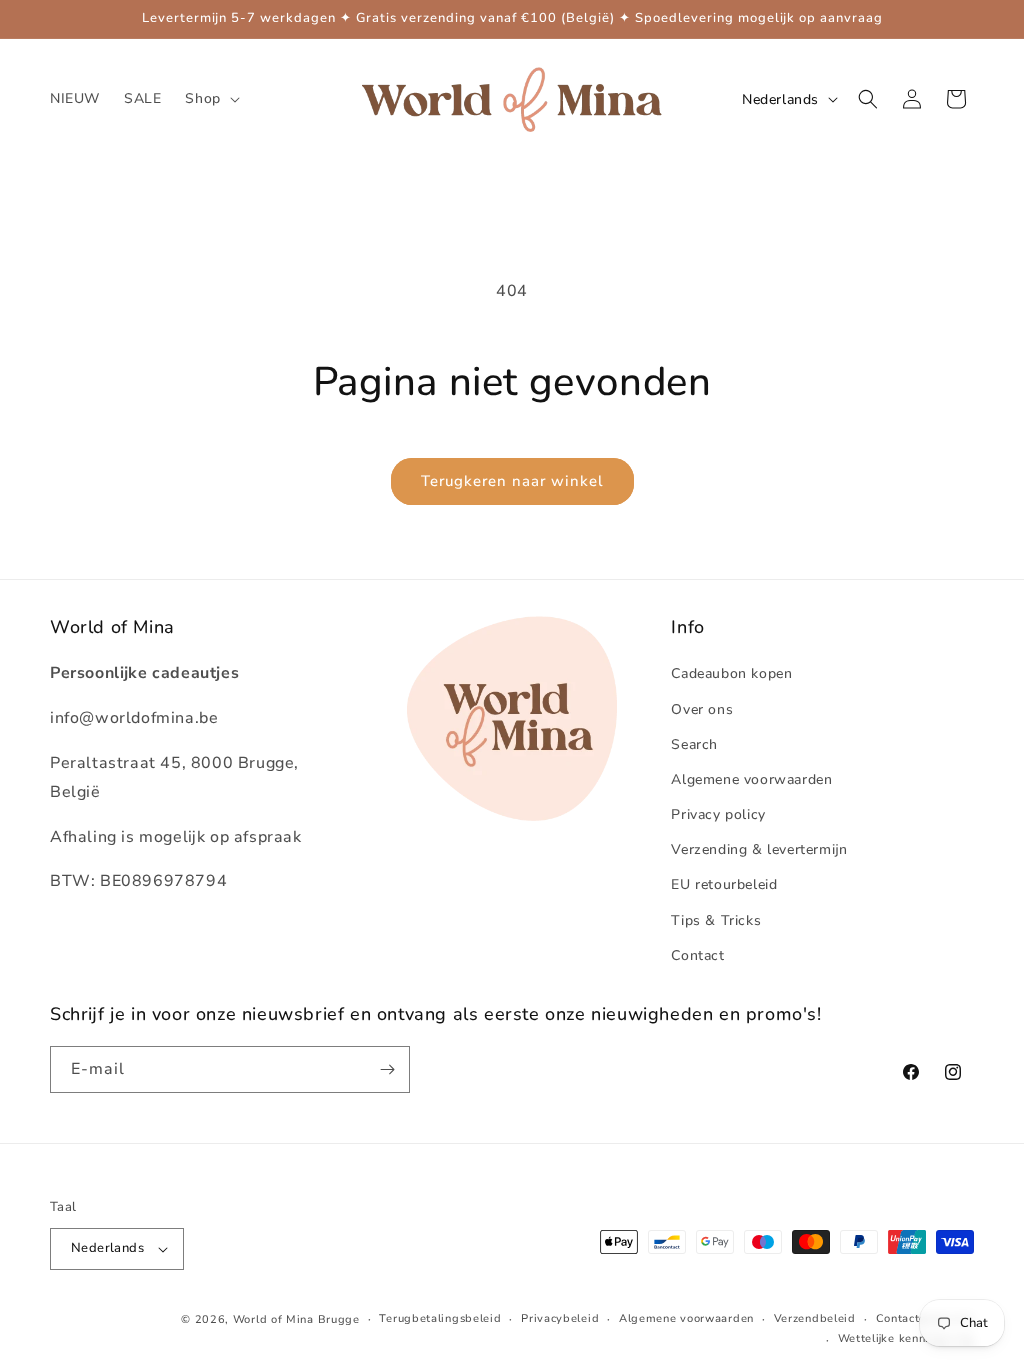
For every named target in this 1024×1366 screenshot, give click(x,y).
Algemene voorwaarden (751, 779)
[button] (210, 99)
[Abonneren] (387, 1069)
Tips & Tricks (716, 920)
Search (694, 744)
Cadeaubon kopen (731, 673)
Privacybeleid (560, 1318)
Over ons (702, 709)
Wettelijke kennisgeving (906, 1338)
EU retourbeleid (724, 884)
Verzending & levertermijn (759, 849)
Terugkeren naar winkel (512, 481)
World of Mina (273, 1319)
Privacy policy (718, 814)
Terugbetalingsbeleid (440, 1318)
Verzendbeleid (815, 1318)
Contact (697, 955)
